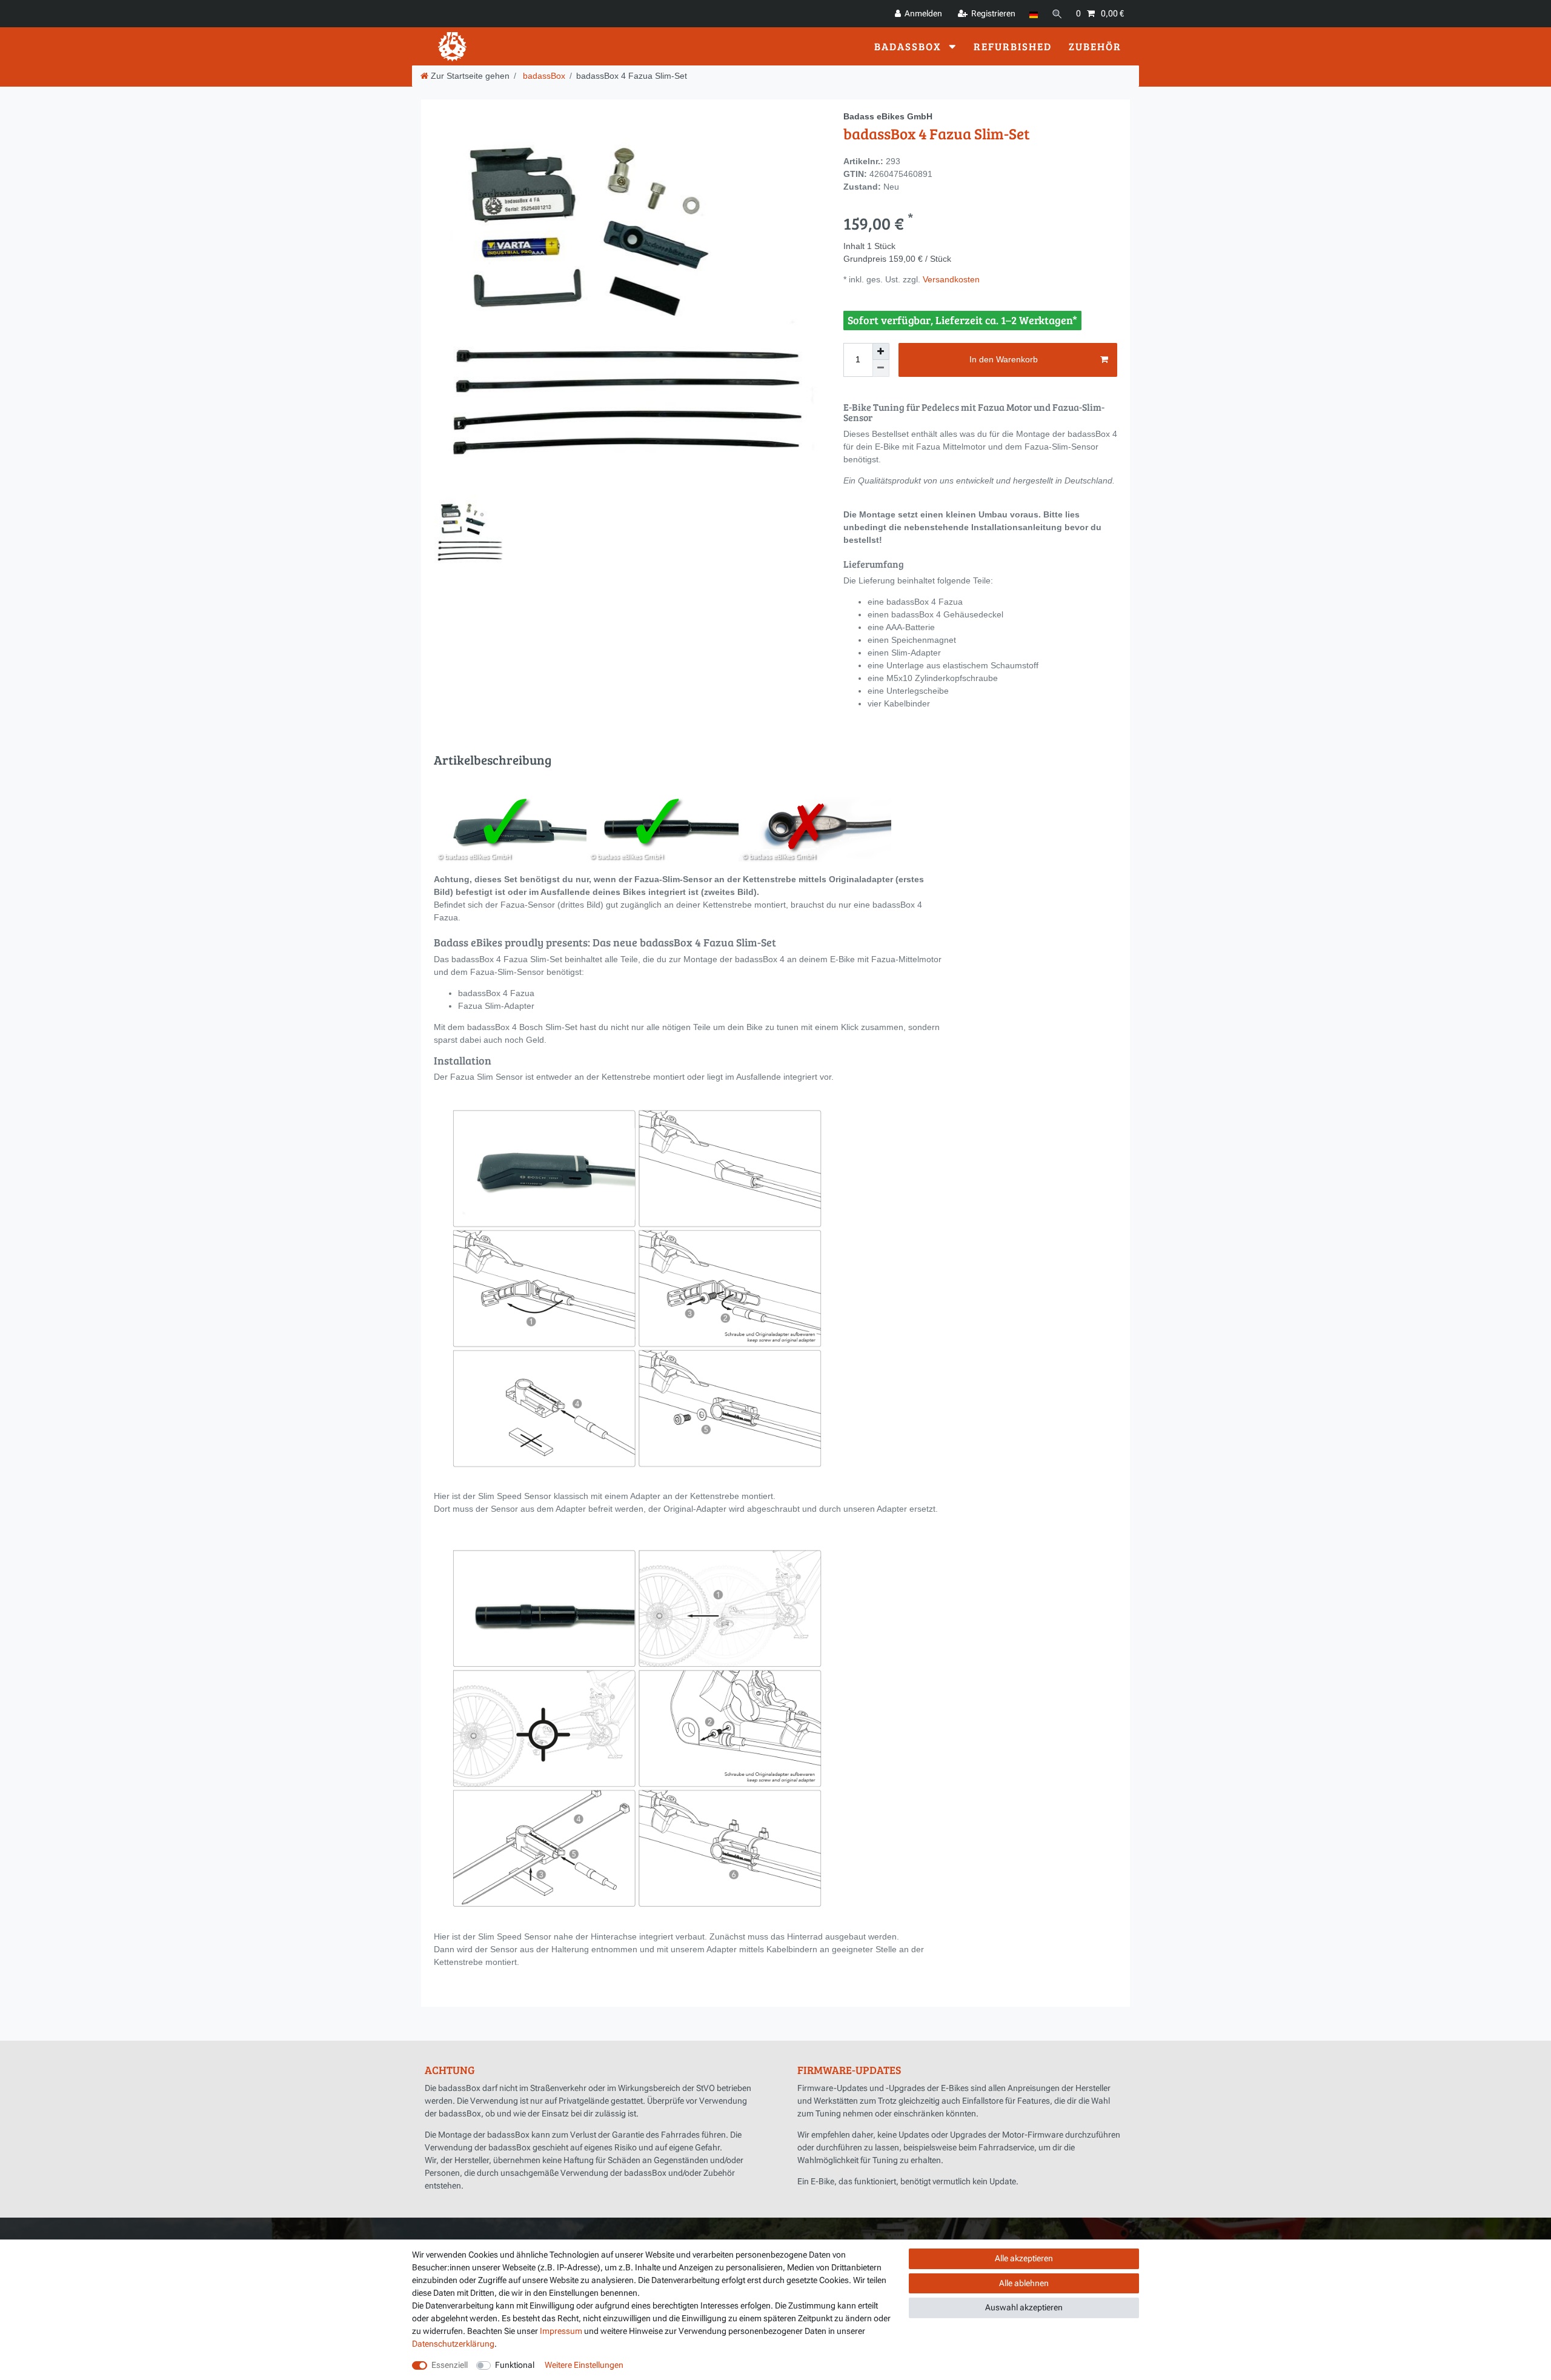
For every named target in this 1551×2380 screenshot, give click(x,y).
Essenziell (450, 2365)
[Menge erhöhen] (881, 351)
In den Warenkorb (1004, 359)
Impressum (561, 2331)
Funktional (515, 2365)
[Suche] (1057, 14)
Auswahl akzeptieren (1024, 2307)
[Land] (1033, 14)
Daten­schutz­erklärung (453, 2344)
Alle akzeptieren (1024, 2258)
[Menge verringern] (881, 368)
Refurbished (1013, 46)
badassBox (909, 46)
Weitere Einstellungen (584, 2365)
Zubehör (1095, 46)
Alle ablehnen (1024, 2283)
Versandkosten (950, 279)
